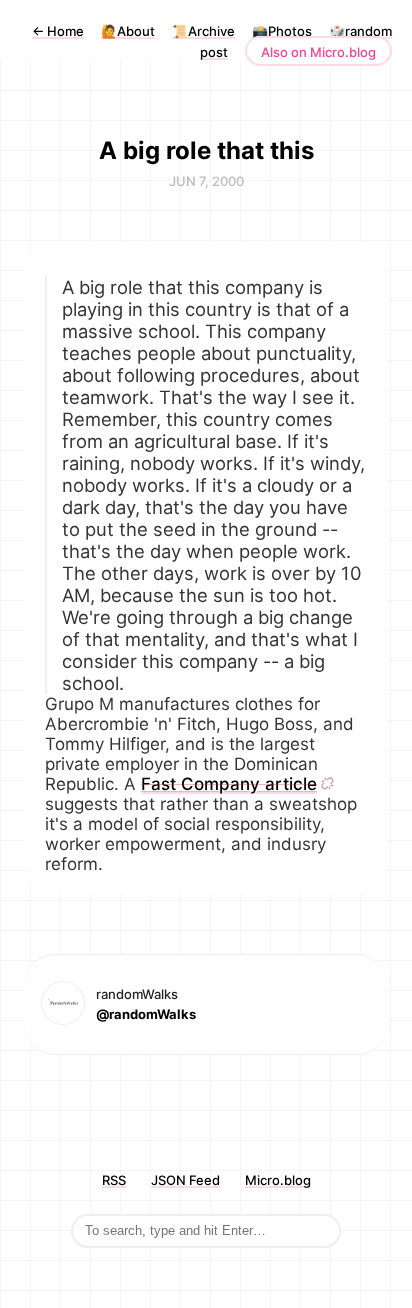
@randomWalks (146, 1014)
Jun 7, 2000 (206, 181)
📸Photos (282, 31)
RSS (114, 1180)
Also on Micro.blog (318, 52)
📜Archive (203, 31)
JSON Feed (185, 1180)
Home (58, 31)
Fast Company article (229, 784)
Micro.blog (278, 1180)
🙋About (128, 31)
